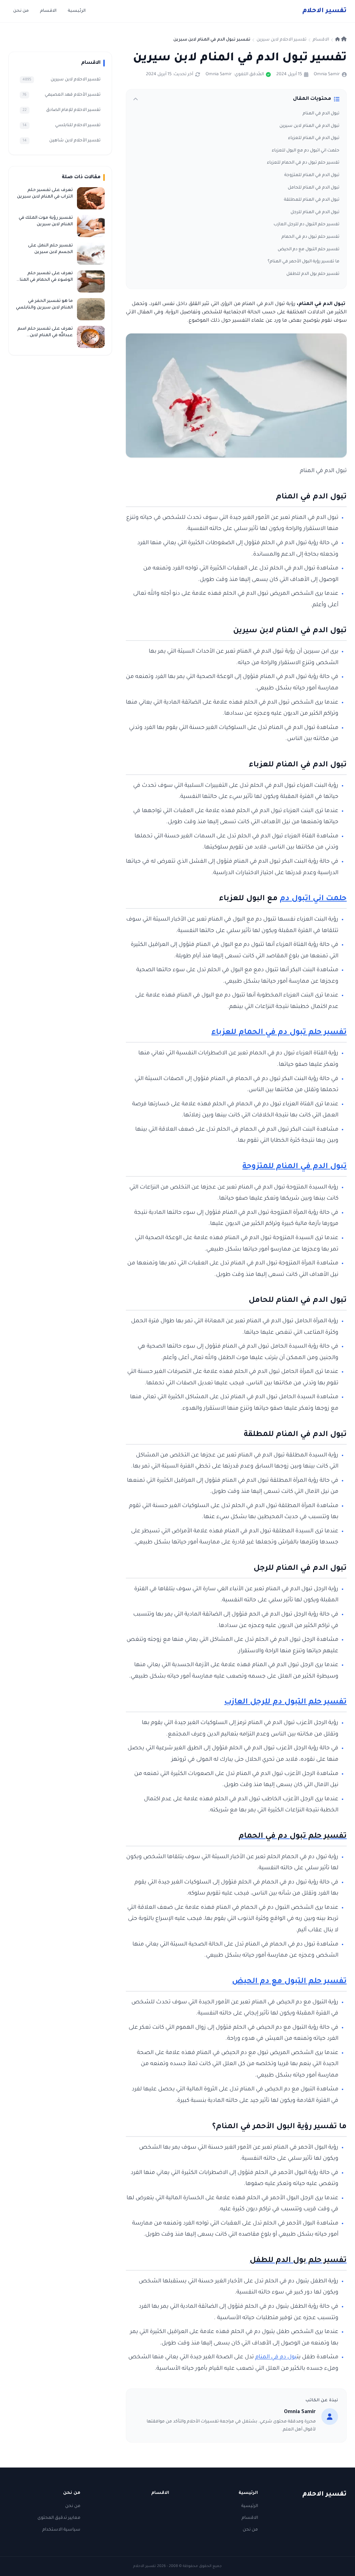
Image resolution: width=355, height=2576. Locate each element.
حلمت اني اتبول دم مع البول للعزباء (306, 151)
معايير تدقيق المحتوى (59, 2518)
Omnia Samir (327, 75)
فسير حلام (324, 11)
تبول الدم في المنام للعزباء (314, 138)
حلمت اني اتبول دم (313, 899)
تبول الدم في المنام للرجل (315, 212)
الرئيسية (77, 11)
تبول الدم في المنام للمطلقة (312, 200)
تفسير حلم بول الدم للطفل (313, 274)
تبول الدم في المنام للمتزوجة (312, 175)
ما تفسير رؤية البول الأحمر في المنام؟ (304, 262)
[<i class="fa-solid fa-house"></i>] (341, 40)
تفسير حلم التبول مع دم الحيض (309, 250)
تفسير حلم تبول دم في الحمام (310, 237)
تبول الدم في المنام (321, 114)
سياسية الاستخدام (61, 2530)
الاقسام (48, 11)
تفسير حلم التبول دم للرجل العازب (306, 225)
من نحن (21, 11)
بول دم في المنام (276, 2357)
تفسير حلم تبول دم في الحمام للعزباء (303, 163)
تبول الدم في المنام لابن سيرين (309, 126)
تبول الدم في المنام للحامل (314, 188)
